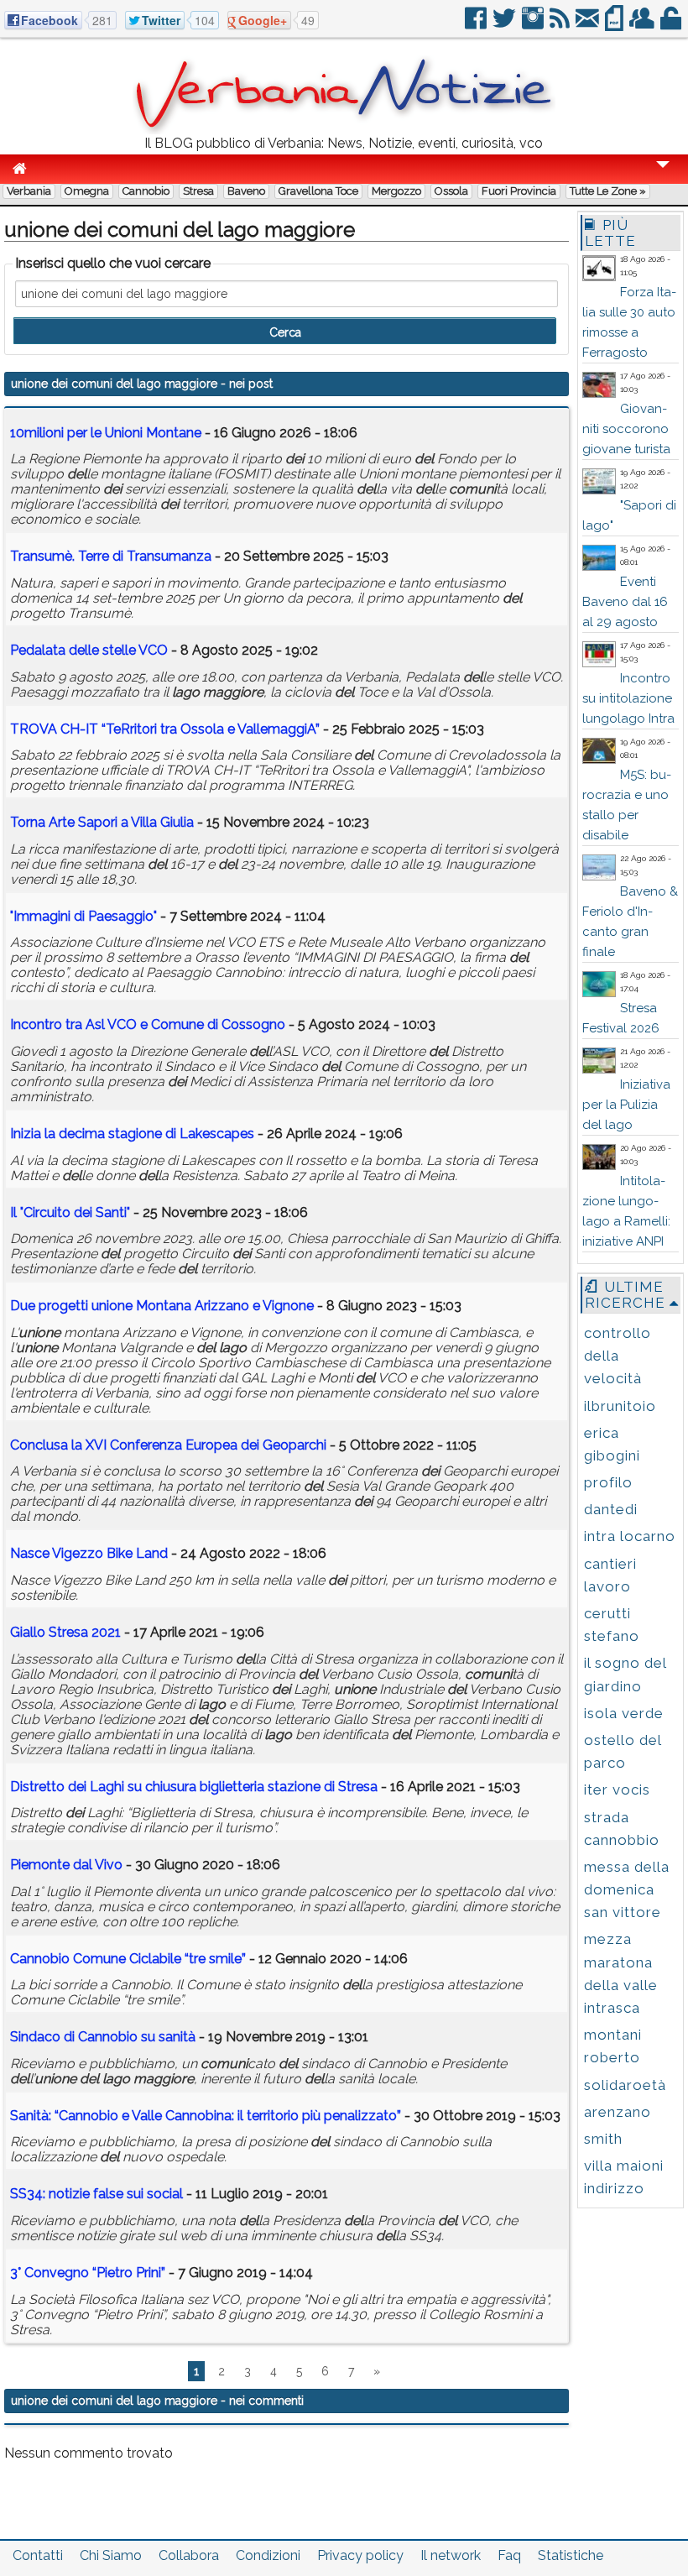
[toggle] (663, 176)
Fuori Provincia (519, 191)
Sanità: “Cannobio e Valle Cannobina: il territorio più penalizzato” (206, 2116)
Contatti (38, 2555)
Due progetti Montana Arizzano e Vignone (162, 1306)
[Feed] (561, 25)
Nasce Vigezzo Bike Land (89, 1553)
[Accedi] (672, 25)
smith (603, 2139)
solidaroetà (625, 2085)
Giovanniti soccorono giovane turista (626, 429)
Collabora (189, 2555)
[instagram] (534, 25)
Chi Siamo (111, 2555)
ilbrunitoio (620, 1406)
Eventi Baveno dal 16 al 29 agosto (625, 602)
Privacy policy (360, 2555)
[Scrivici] (589, 25)
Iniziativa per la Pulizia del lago (626, 1105)
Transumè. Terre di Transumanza (111, 556)
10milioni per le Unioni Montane (106, 433)
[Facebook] (477, 25)
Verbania (29, 191)
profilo (608, 1482)
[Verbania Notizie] (344, 130)
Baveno (246, 191)
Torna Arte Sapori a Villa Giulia (102, 822)
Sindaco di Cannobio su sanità (103, 2037)
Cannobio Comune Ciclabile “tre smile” (128, 1959)
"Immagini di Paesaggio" (83, 916)
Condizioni (268, 2555)
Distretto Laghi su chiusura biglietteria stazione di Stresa (194, 1787)
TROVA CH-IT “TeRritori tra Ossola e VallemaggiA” (165, 729)
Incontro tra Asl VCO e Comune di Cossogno (148, 1024)
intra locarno (630, 1536)
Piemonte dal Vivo (66, 1865)
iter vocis (617, 1790)
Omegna (87, 191)
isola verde (624, 1713)
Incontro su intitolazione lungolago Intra (628, 698)
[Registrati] (643, 25)
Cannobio (146, 191)
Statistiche (571, 2555)
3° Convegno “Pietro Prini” (88, 2273)
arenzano (618, 2112)
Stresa (198, 191)
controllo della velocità (618, 1356)
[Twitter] (506, 25)
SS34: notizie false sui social (96, 2194)
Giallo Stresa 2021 (65, 1632)
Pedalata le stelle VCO (89, 650)
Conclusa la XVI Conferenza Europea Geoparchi (168, 1445)
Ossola (451, 191)
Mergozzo (396, 191)
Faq (509, 2555)
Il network (451, 2555)
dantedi (611, 1509)
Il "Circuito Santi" (70, 1212)
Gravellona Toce (318, 191)
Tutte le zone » (608, 191)
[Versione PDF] (615, 25)
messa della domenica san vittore (627, 1889)
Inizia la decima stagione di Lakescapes (132, 1134)
